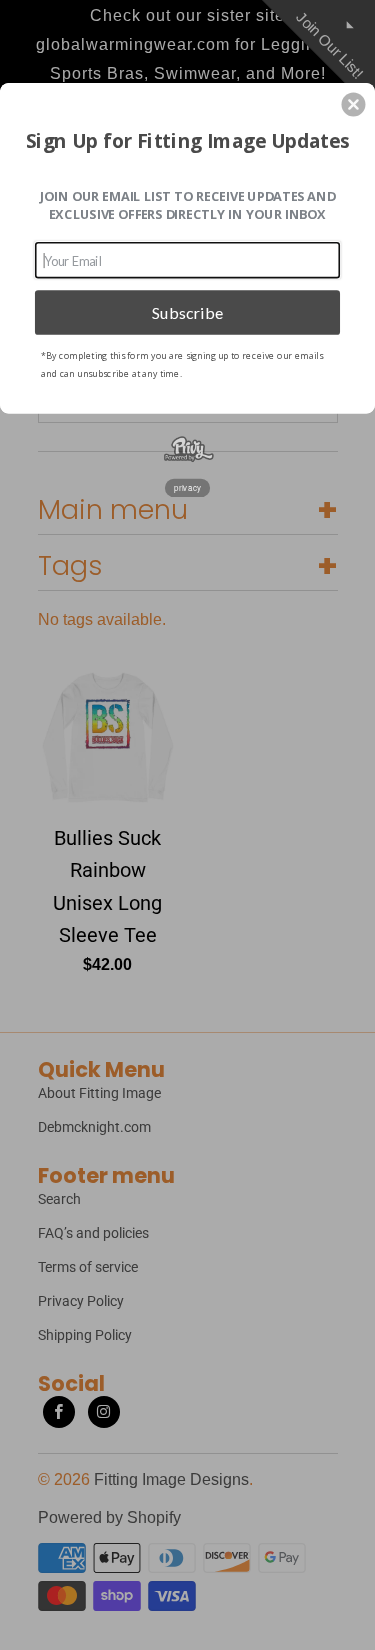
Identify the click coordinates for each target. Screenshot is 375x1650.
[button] (353, 104)
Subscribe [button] (188, 311)
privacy (187, 486)
